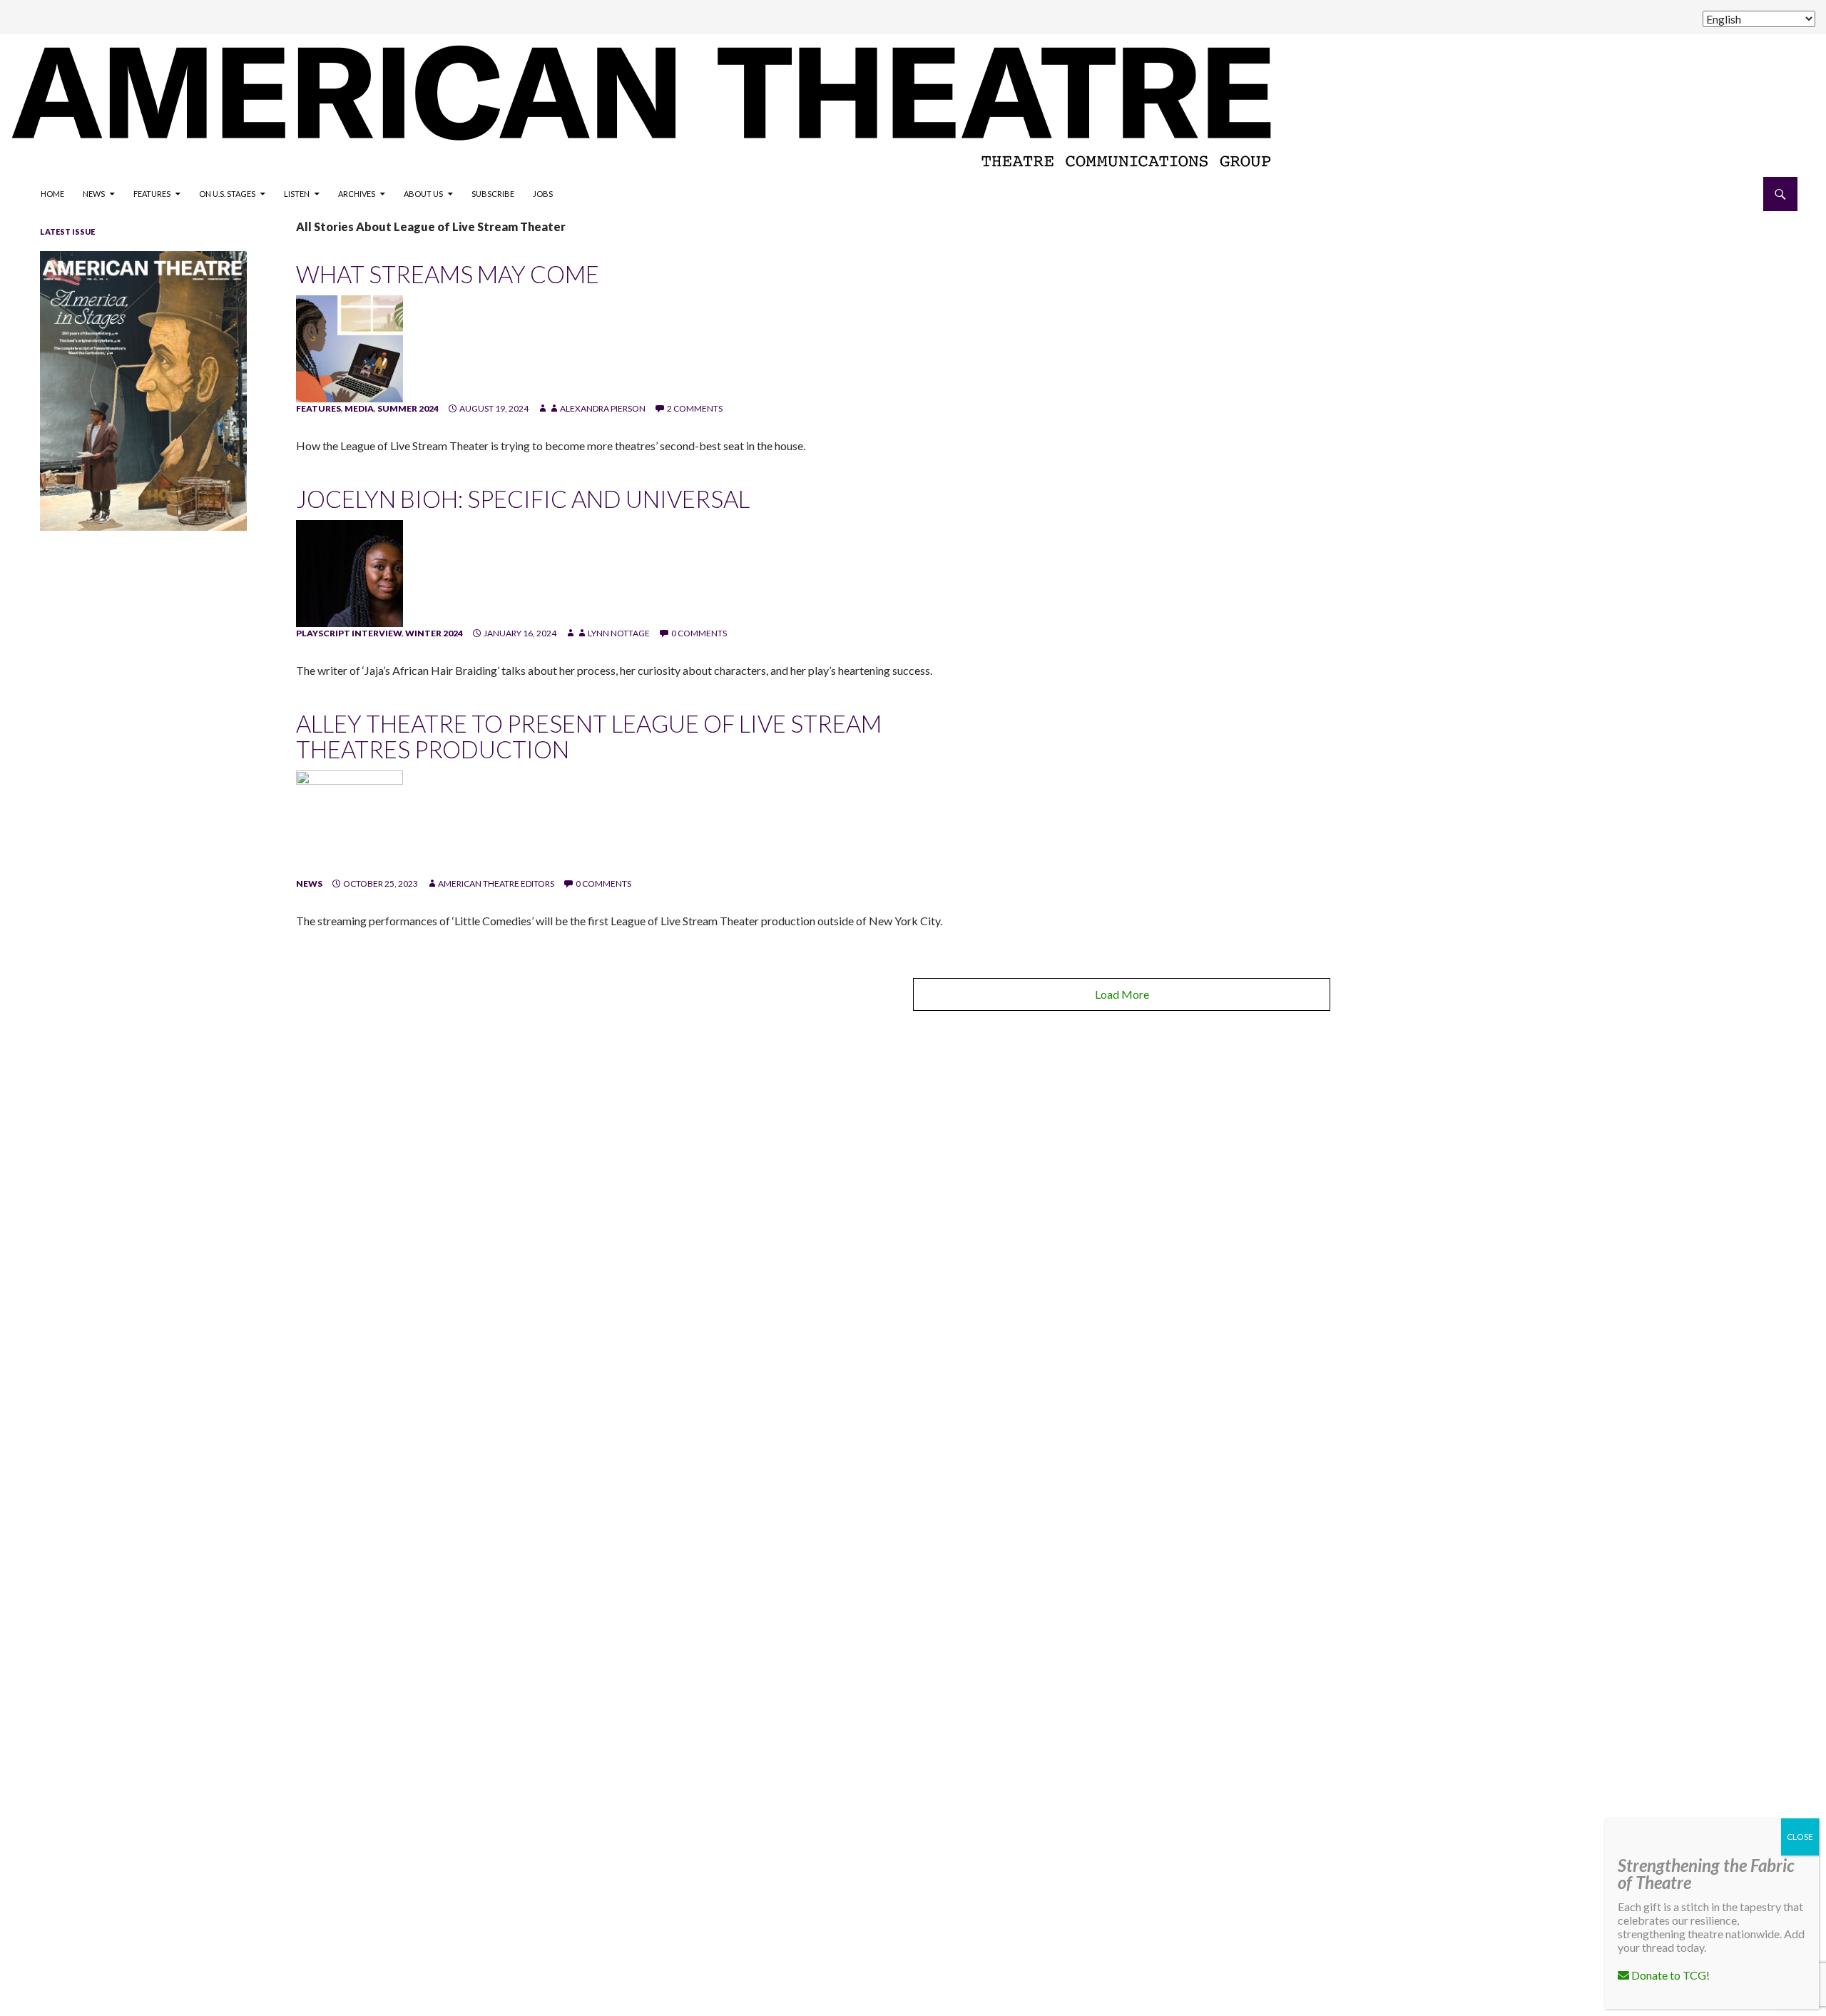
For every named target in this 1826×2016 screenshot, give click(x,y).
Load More (1122, 994)
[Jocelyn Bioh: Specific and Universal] (350, 572)
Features (152, 194)
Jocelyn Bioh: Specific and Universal (523, 499)
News (94, 194)
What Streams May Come (448, 274)
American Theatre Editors (496, 884)
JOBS (543, 194)
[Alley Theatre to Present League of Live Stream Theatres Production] (350, 823)
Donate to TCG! (1669, 1975)
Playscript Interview (349, 633)
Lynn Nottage (619, 633)
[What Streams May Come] (350, 348)
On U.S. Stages (227, 194)
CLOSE (1800, 1837)
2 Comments (695, 408)
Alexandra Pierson (603, 408)
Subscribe (493, 194)
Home (52, 194)
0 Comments (699, 633)
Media (359, 408)
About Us (423, 194)
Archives (357, 194)
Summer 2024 (408, 408)
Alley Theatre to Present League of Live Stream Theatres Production (589, 736)
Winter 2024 (434, 633)
